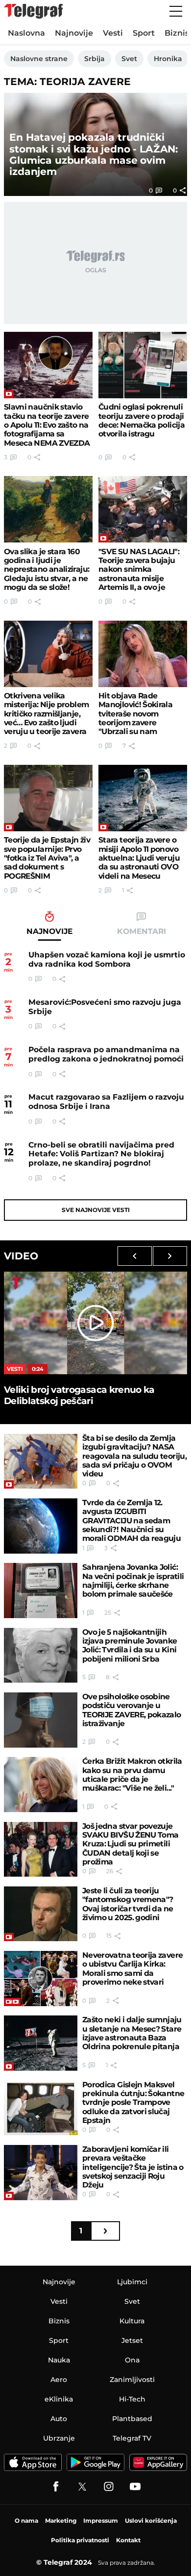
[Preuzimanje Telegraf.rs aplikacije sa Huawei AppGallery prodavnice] (158, 2462)
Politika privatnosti (80, 2540)
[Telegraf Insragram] (109, 2487)
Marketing (61, 2521)
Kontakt (128, 2540)
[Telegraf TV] (135, 2487)
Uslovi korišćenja (151, 2521)
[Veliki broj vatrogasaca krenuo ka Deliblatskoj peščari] (95, 1323)
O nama (26, 2521)
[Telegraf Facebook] (56, 2487)
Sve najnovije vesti (96, 1210)
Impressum (101, 2521)
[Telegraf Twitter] (82, 2487)
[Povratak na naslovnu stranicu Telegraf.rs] (33, 11)
